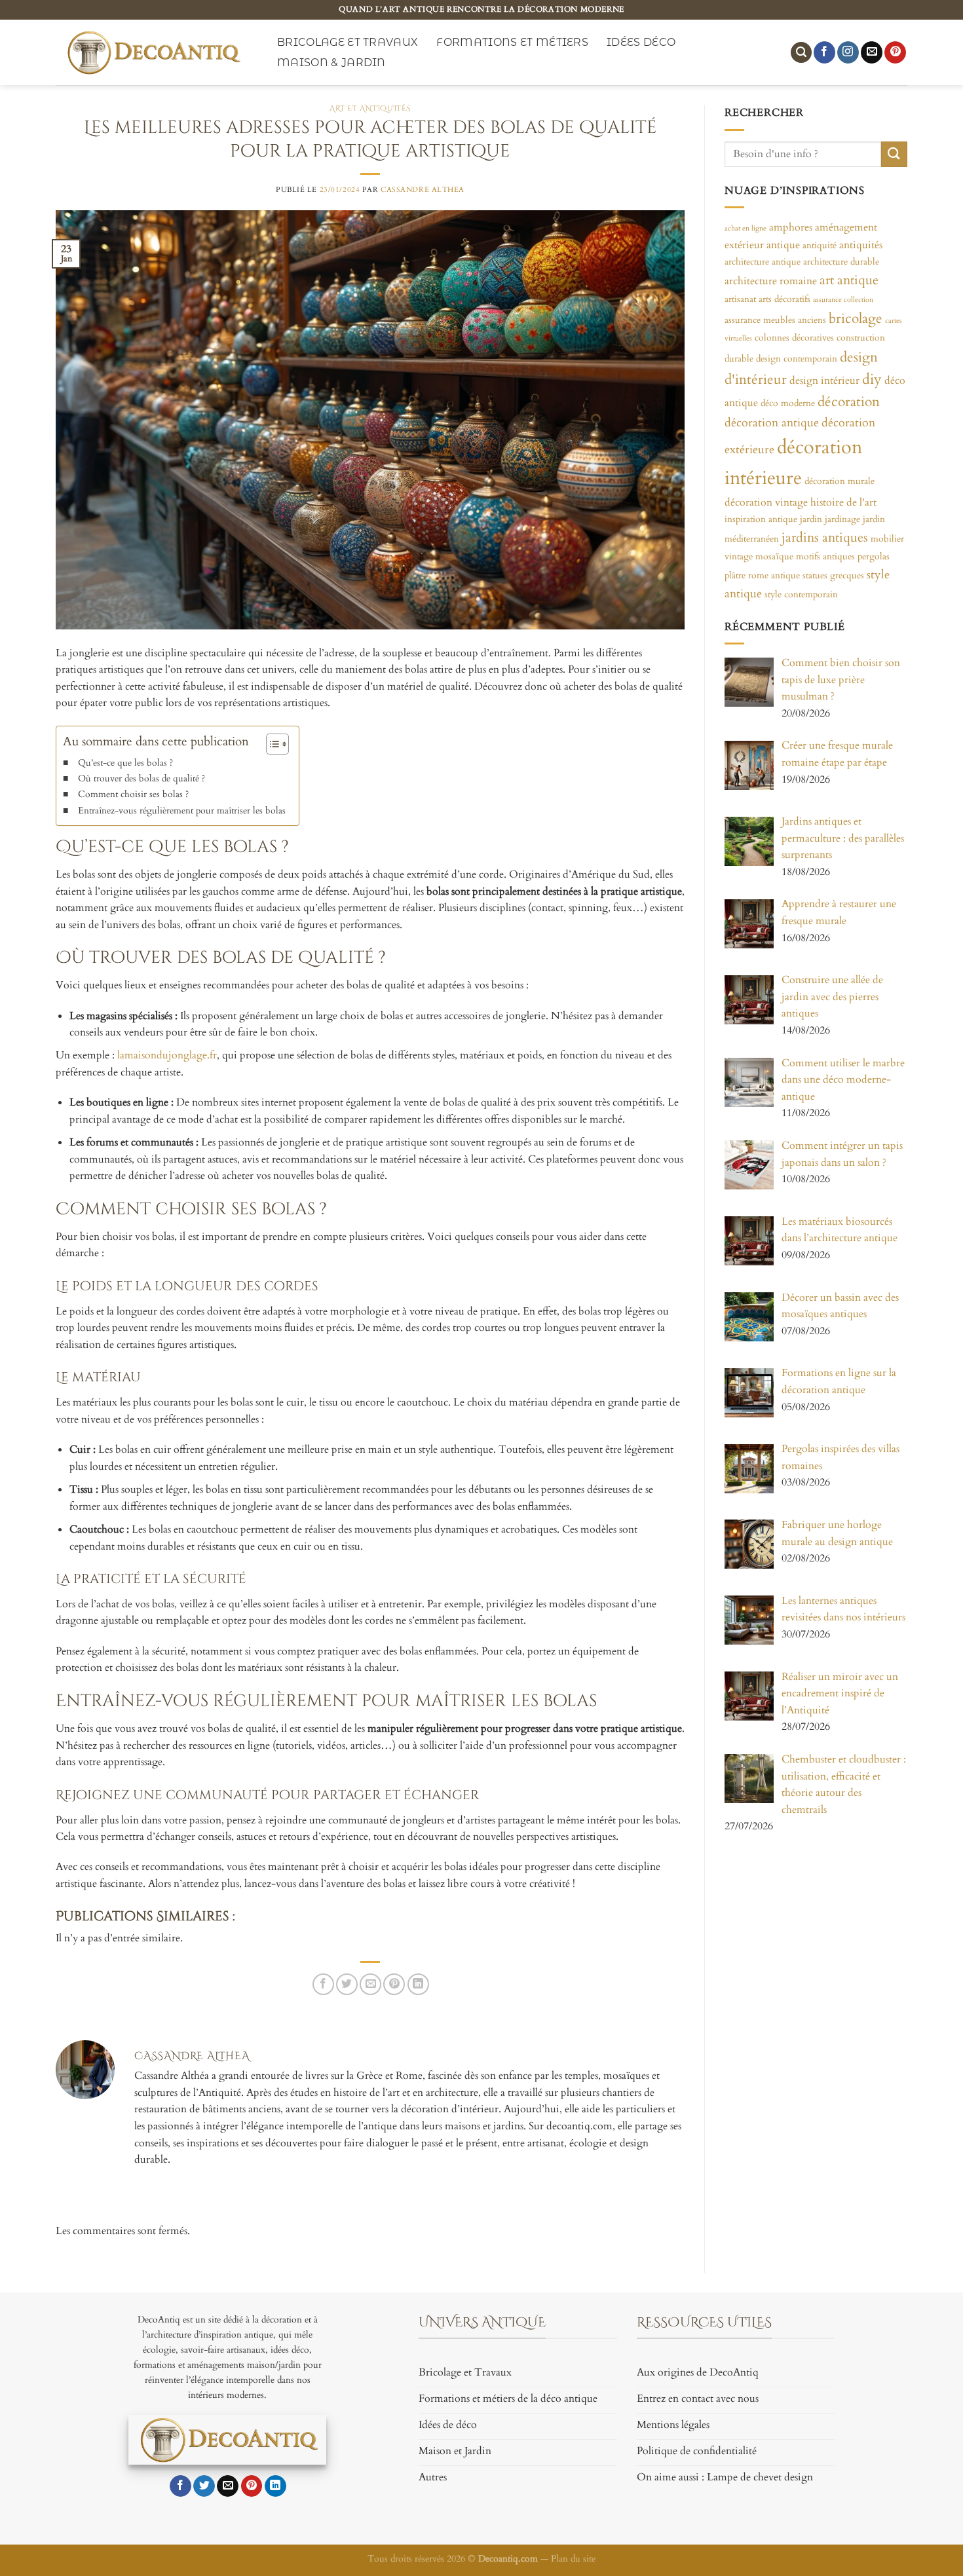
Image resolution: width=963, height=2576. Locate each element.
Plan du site (573, 2559)
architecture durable (841, 262)
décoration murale (840, 480)
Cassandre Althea (423, 190)
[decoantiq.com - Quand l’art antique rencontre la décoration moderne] (152, 52)
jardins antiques (825, 537)
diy (872, 379)
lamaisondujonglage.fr (167, 1055)
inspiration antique (761, 519)
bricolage (856, 318)
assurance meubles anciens (775, 319)
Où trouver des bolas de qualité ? (142, 778)
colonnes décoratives (794, 338)
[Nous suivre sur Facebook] (824, 52)
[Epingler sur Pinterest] (394, 1984)
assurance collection (843, 300)
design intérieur (824, 381)
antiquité (820, 245)
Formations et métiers (512, 42)
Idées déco (641, 42)
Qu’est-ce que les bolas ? (125, 763)
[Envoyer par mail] (370, 1984)
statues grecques (833, 575)
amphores (791, 227)
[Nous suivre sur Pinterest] (895, 52)
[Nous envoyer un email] (872, 52)
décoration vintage (766, 502)
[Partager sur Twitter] (347, 1984)
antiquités (861, 244)
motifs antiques (825, 556)
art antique (849, 280)
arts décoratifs (784, 299)
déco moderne (788, 403)
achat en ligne (746, 228)
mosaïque (774, 556)
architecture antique (763, 262)
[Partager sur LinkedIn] (418, 1984)
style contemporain (801, 594)
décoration (849, 402)
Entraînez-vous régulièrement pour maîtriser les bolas (182, 811)
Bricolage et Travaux (348, 42)
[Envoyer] (894, 154)
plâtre (735, 575)
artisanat (740, 299)
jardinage (842, 519)
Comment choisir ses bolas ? (133, 794)
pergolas (874, 556)
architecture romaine (771, 280)
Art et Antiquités (370, 108)
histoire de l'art (843, 502)
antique (783, 244)
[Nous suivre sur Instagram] (848, 52)
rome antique (774, 575)
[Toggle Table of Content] (271, 744)
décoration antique (772, 422)
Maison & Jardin (331, 63)
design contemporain (797, 358)
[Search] (801, 53)
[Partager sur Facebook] (323, 1984)
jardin (811, 519)
